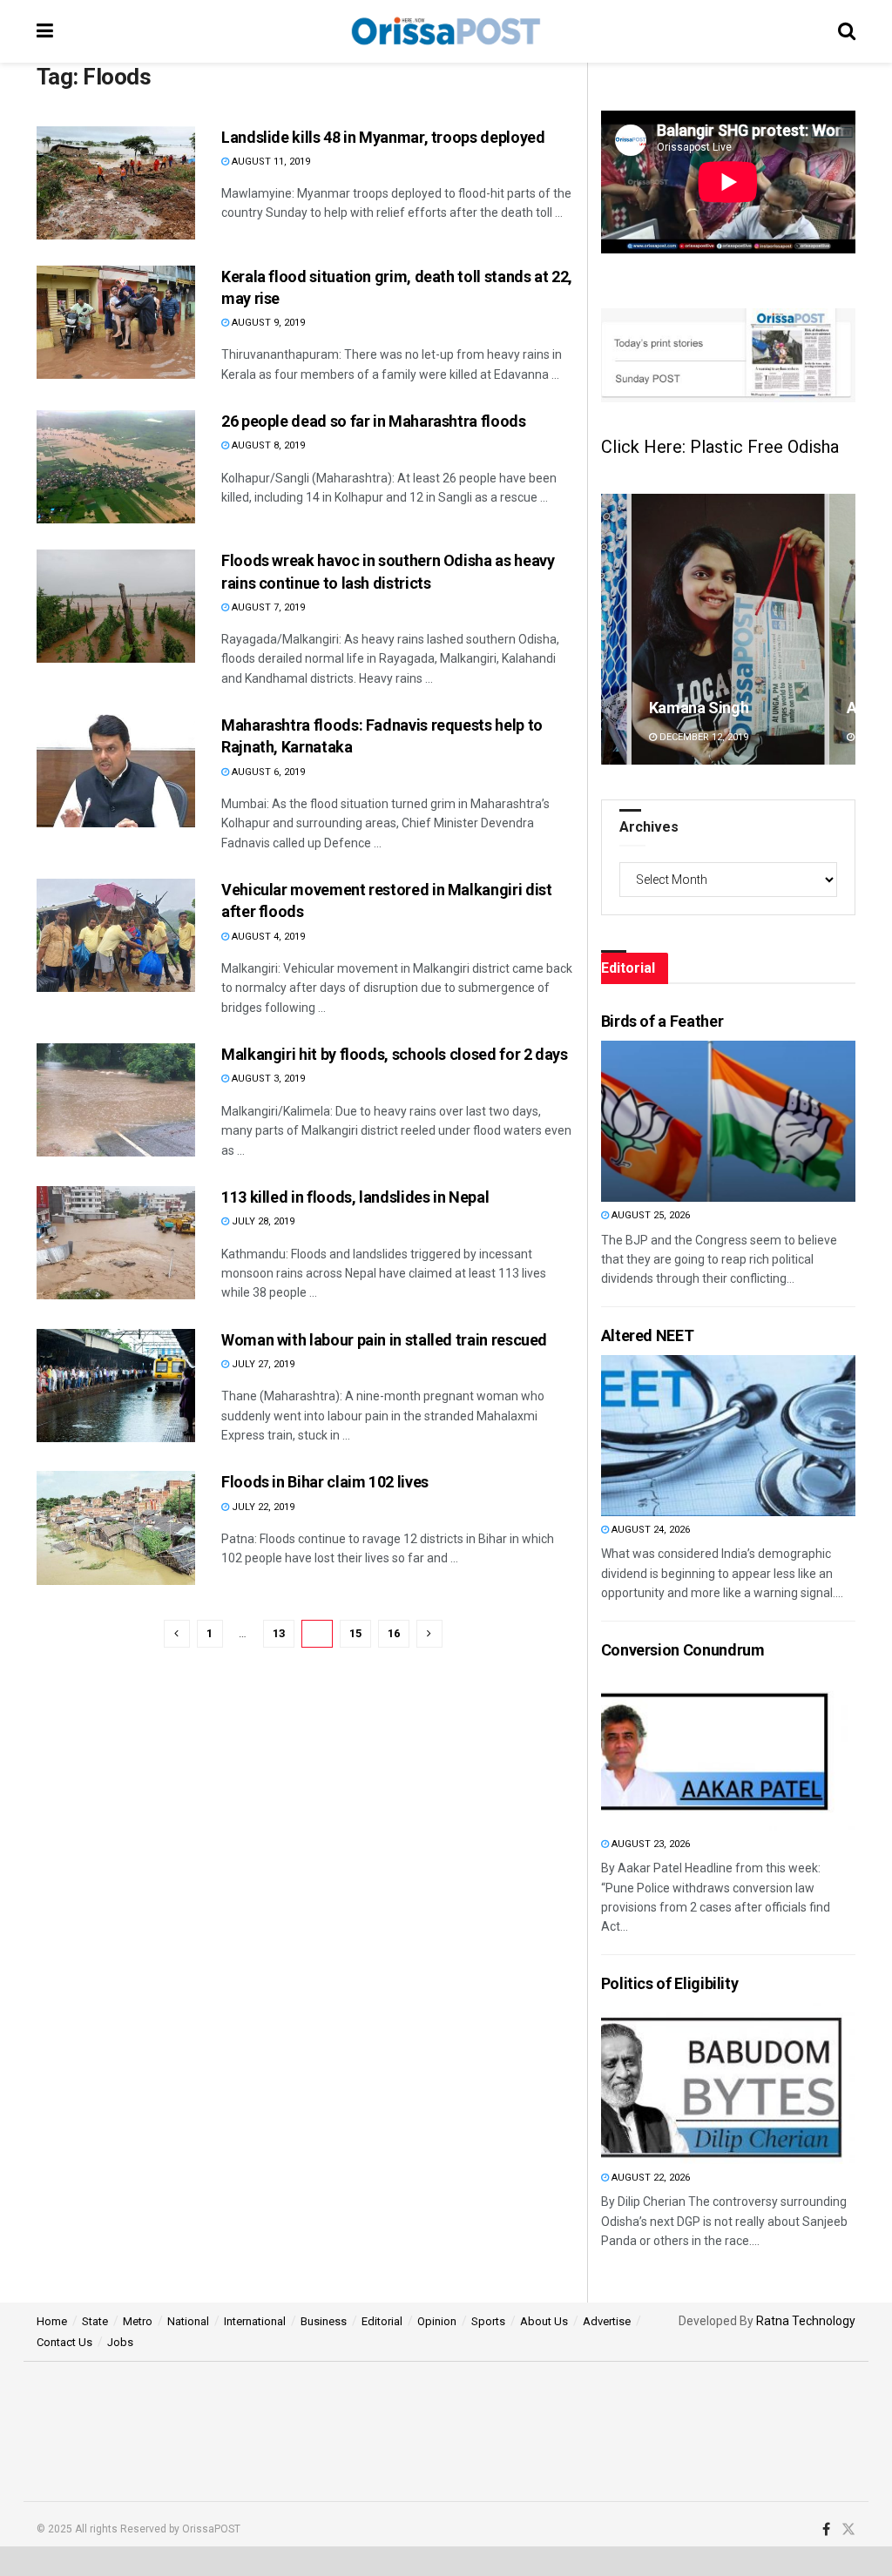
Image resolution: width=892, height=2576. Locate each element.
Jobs (120, 2342)
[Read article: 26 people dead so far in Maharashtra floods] (116, 467)
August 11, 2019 (270, 162)
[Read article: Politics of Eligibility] (694, 2084)
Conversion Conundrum (683, 1650)
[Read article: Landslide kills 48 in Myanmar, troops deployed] (116, 183)
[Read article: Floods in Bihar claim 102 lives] (116, 1527)
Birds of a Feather (662, 1021)
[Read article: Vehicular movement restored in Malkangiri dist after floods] (116, 935)
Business (324, 2321)
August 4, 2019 (267, 937)
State (95, 2321)
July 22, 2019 (262, 1507)
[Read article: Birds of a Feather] (694, 1121)
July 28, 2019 (262, 1221)
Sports (488, 2321)
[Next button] (842, 629)
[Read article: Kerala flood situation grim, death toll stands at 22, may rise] (116, 322)
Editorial (382, 2321)
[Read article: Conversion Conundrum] (694, 1750)
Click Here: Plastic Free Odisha (720, 447)
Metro (138, 2321)
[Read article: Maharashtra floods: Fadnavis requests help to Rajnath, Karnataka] (116, 771)
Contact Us (64, 2342)
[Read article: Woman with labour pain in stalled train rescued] (116, 1386)
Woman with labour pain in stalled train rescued (384, 1340)
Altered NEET (648, 1335)
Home (52, 2321)
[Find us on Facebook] (826, 2530)
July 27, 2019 (262, 1364)
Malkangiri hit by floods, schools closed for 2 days (395, 1054)
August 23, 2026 (649, 1844)
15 (355, 1633)
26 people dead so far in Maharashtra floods (374, 421)
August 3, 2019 (267, 1079)
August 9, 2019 (267, 323)
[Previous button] (614, 629)
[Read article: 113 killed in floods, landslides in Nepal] (116, 1243)
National (188, 2321)
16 (394, 1633)
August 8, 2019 (267, 445)
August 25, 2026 (649, 1215)
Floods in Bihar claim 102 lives (325, 1482)
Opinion (437, 2321)
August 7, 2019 (267, 607)
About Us (544, 2321)
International (255, 2321)
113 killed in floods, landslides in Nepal (355, 1197)
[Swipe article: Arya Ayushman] (728, 629)
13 (279, 1633)
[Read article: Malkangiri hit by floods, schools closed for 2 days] (116, 1100)
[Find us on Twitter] (848, 2530)
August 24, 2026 (649, 1530)
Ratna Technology (806, 2321)
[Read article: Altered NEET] (694, 1436)
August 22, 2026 (649, 2178)
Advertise (607, 2321)
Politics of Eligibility (670, 1983)
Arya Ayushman (703, 708)
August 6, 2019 (267, 772)
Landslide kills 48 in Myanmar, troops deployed (383, 137)
